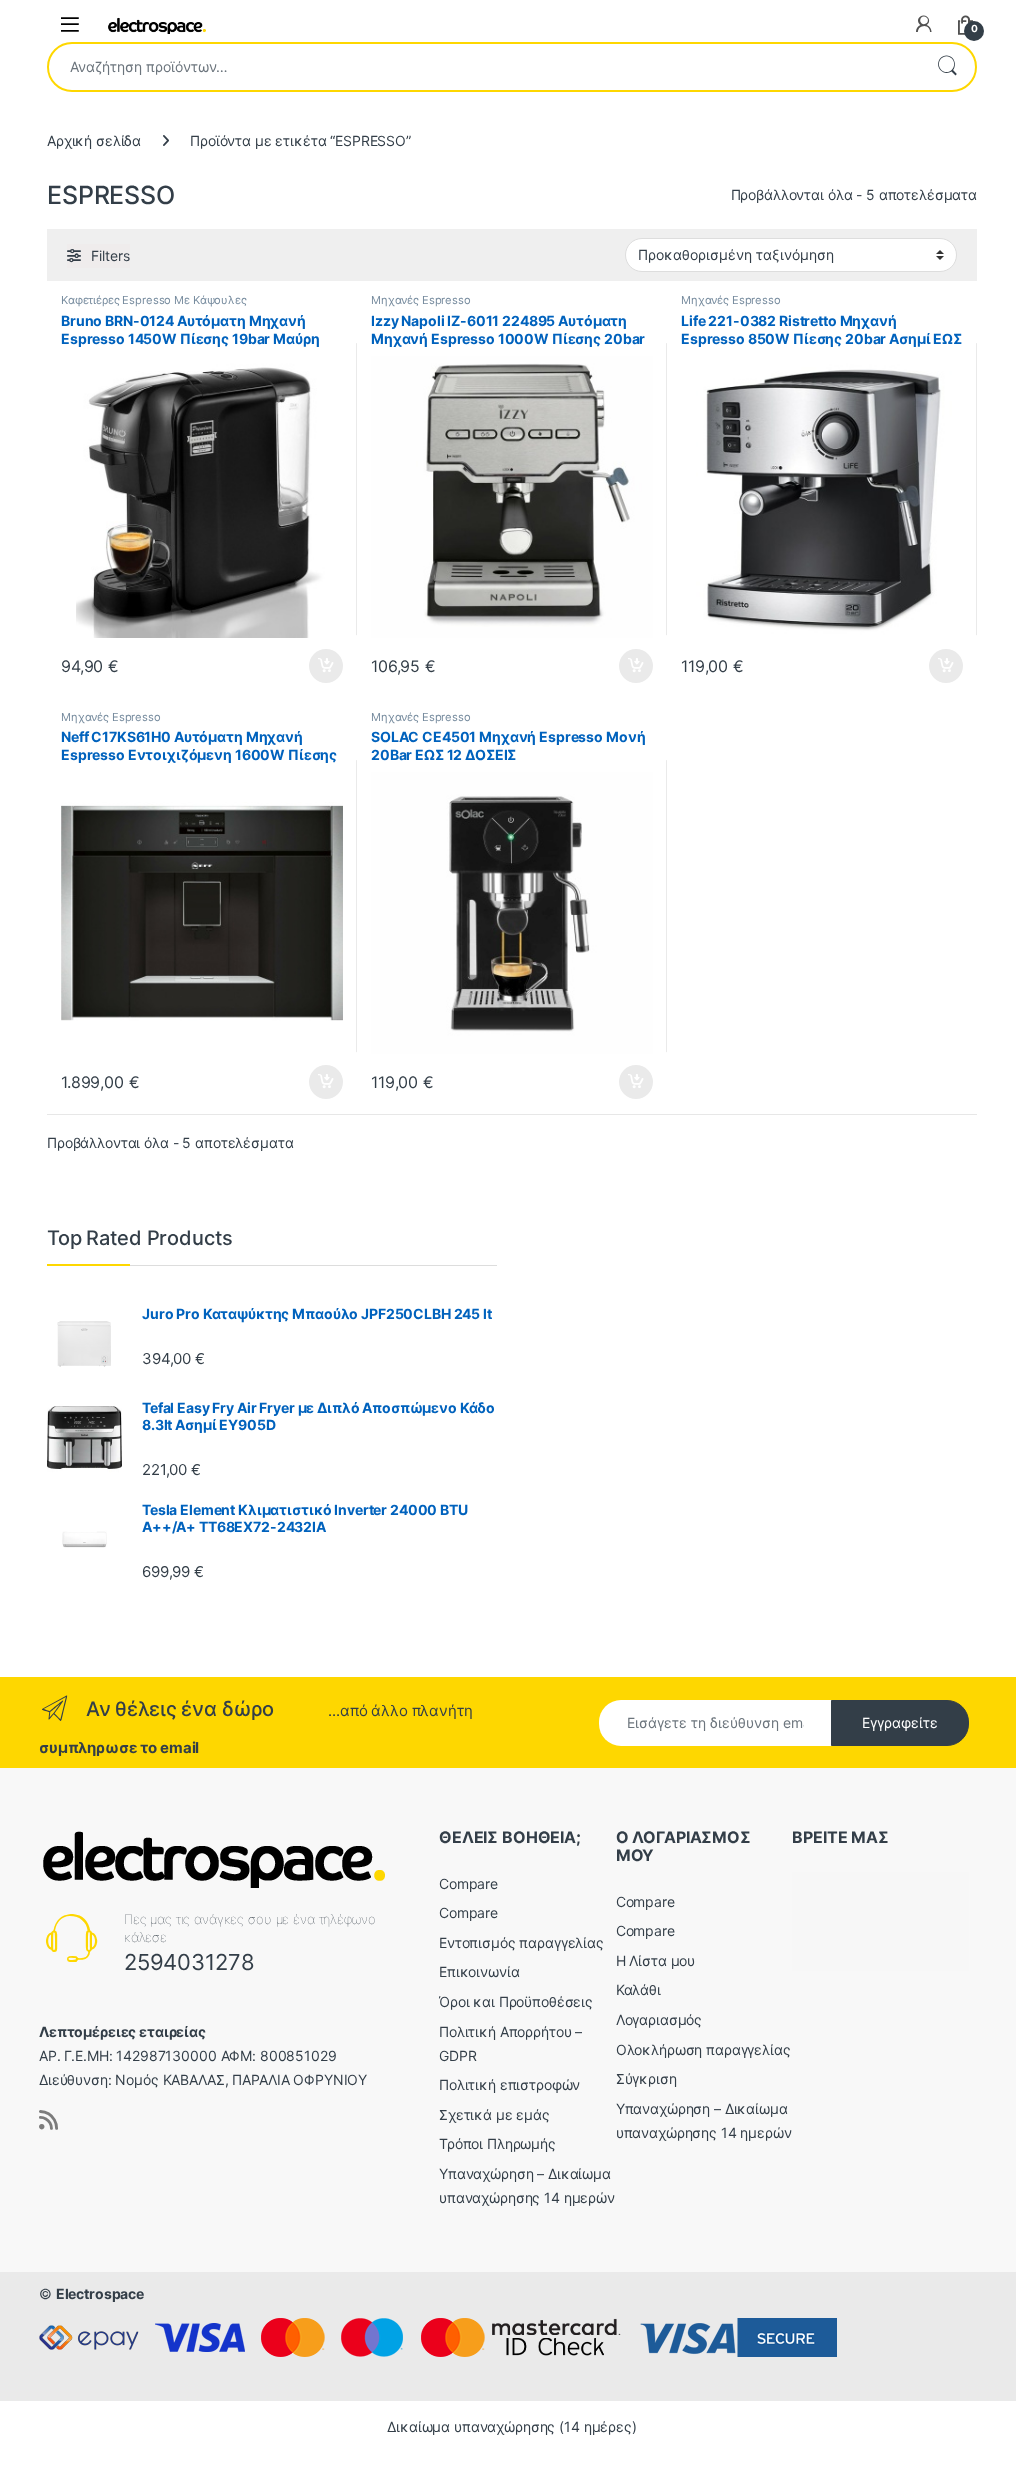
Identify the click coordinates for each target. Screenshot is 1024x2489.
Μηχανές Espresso (421, 300)
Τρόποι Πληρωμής (497, 2143)
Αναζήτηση (947, 67)
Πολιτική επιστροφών (509, 2084)
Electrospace (100, 2293)
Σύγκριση (646, 2078)
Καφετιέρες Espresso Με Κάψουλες (154, 300)
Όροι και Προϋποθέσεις (516, 2001)
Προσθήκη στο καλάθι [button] (309, 666)
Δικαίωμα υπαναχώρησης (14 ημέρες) (511, 2426)
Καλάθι (638, 1989)
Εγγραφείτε (900, 1722)
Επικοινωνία (479, 1971)
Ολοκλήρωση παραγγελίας (703, 2049)
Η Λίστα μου (655, 1960)
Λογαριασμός (659, 2019)
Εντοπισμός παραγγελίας (521, 1942)
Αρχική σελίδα (94, 140)
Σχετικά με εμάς (494, 2114)
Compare (468, 1883)
